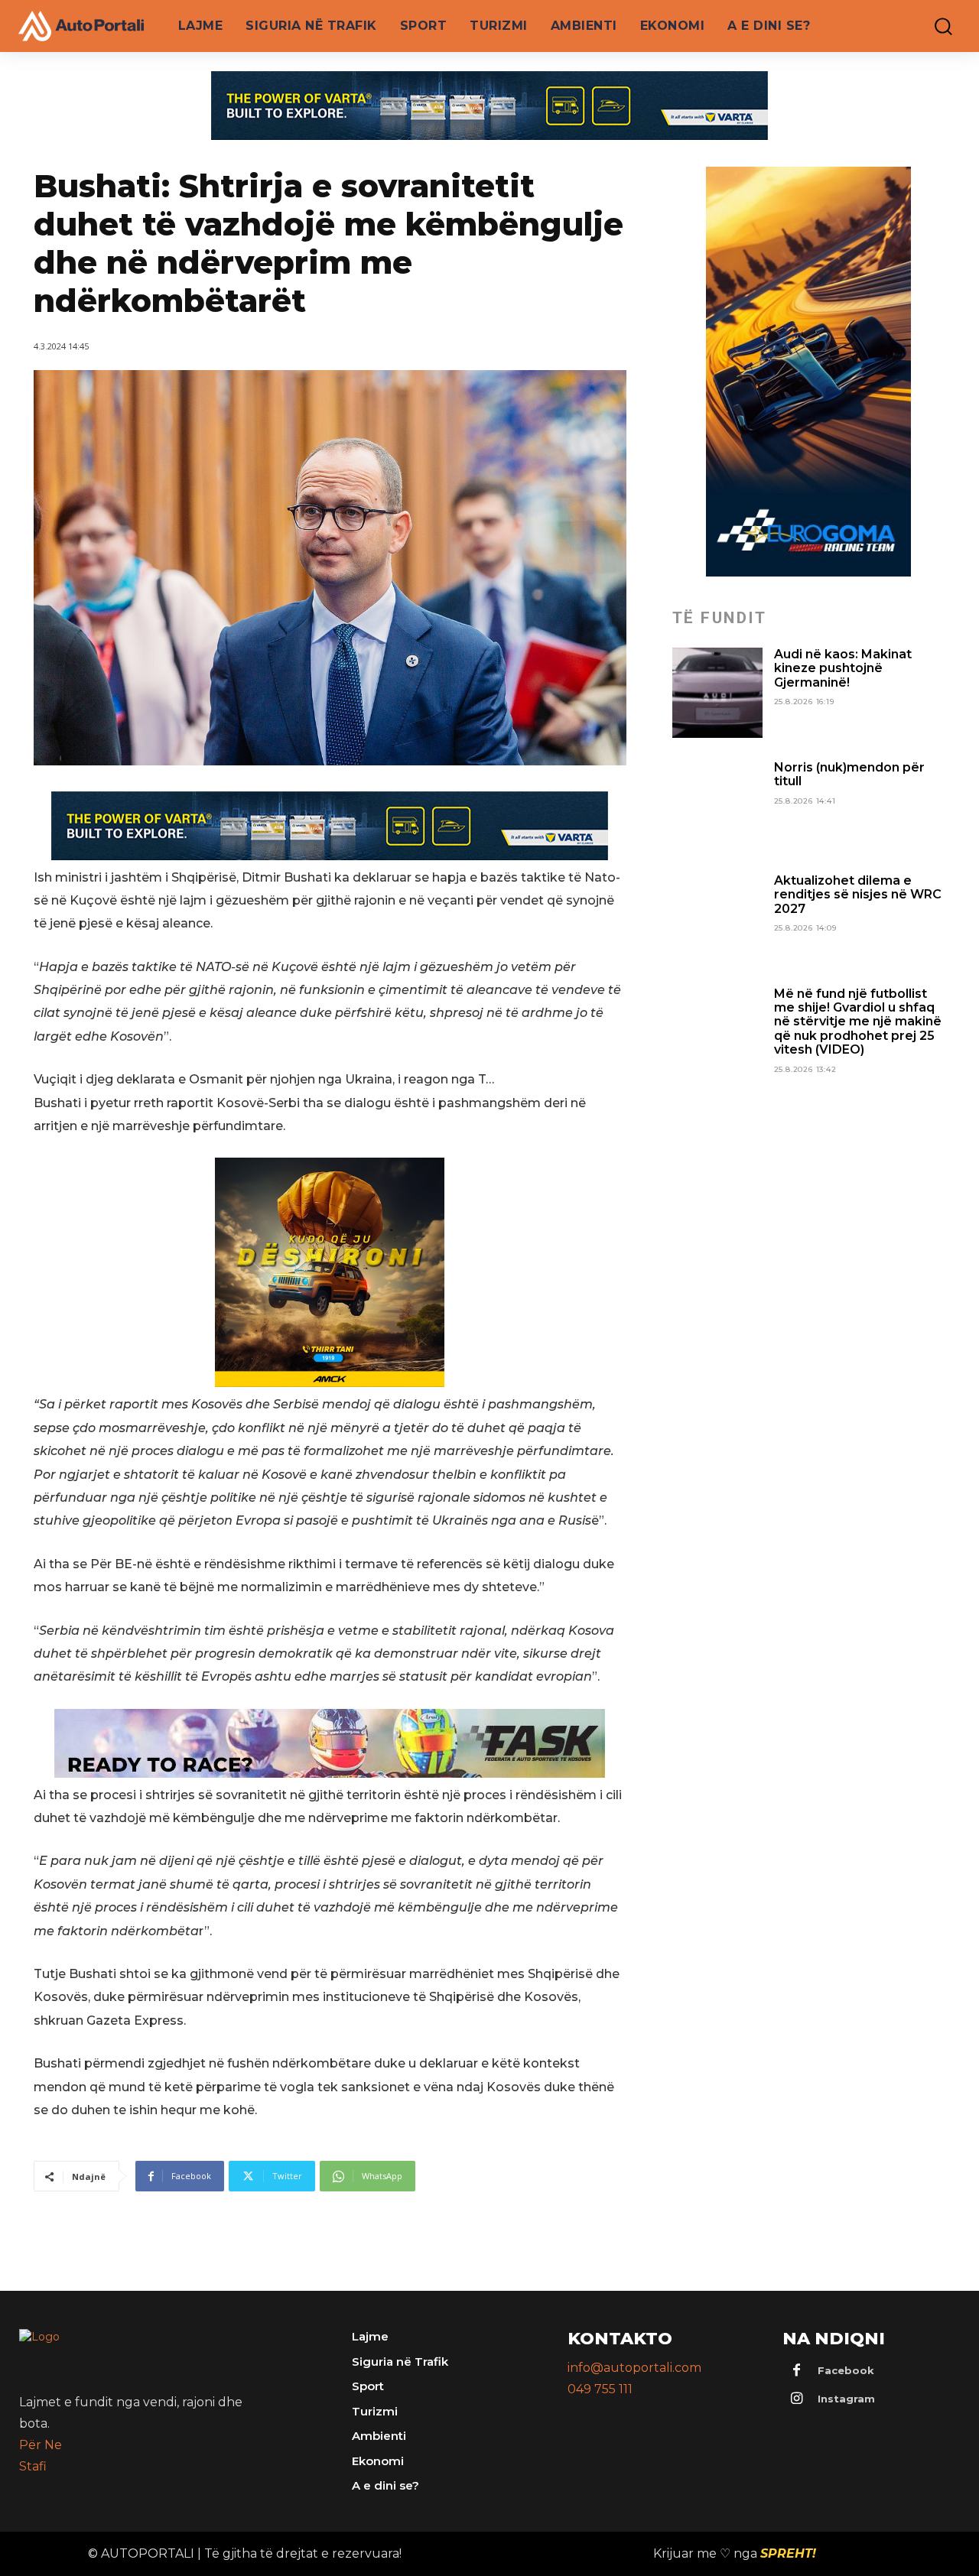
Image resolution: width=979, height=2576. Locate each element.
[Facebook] (796, 2371)
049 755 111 (600, 2389)
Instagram (846, 2399)
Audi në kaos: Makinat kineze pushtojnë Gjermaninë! (843, 668)
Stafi (33, 2466)
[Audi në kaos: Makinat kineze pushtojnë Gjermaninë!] (717, 693)
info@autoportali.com (634, 2368)
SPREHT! (788, 2553)
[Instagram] (796, 2399)
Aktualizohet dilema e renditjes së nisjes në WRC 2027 (858, 895)
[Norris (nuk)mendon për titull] (717, 806)
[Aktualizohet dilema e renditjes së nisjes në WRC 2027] (717, 919)
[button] (936, 26)
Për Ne (41, 2445)
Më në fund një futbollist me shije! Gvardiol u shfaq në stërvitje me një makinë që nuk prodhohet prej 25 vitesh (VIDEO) (858, 1022)
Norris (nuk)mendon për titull (849, 774)
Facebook (846, 2370)
